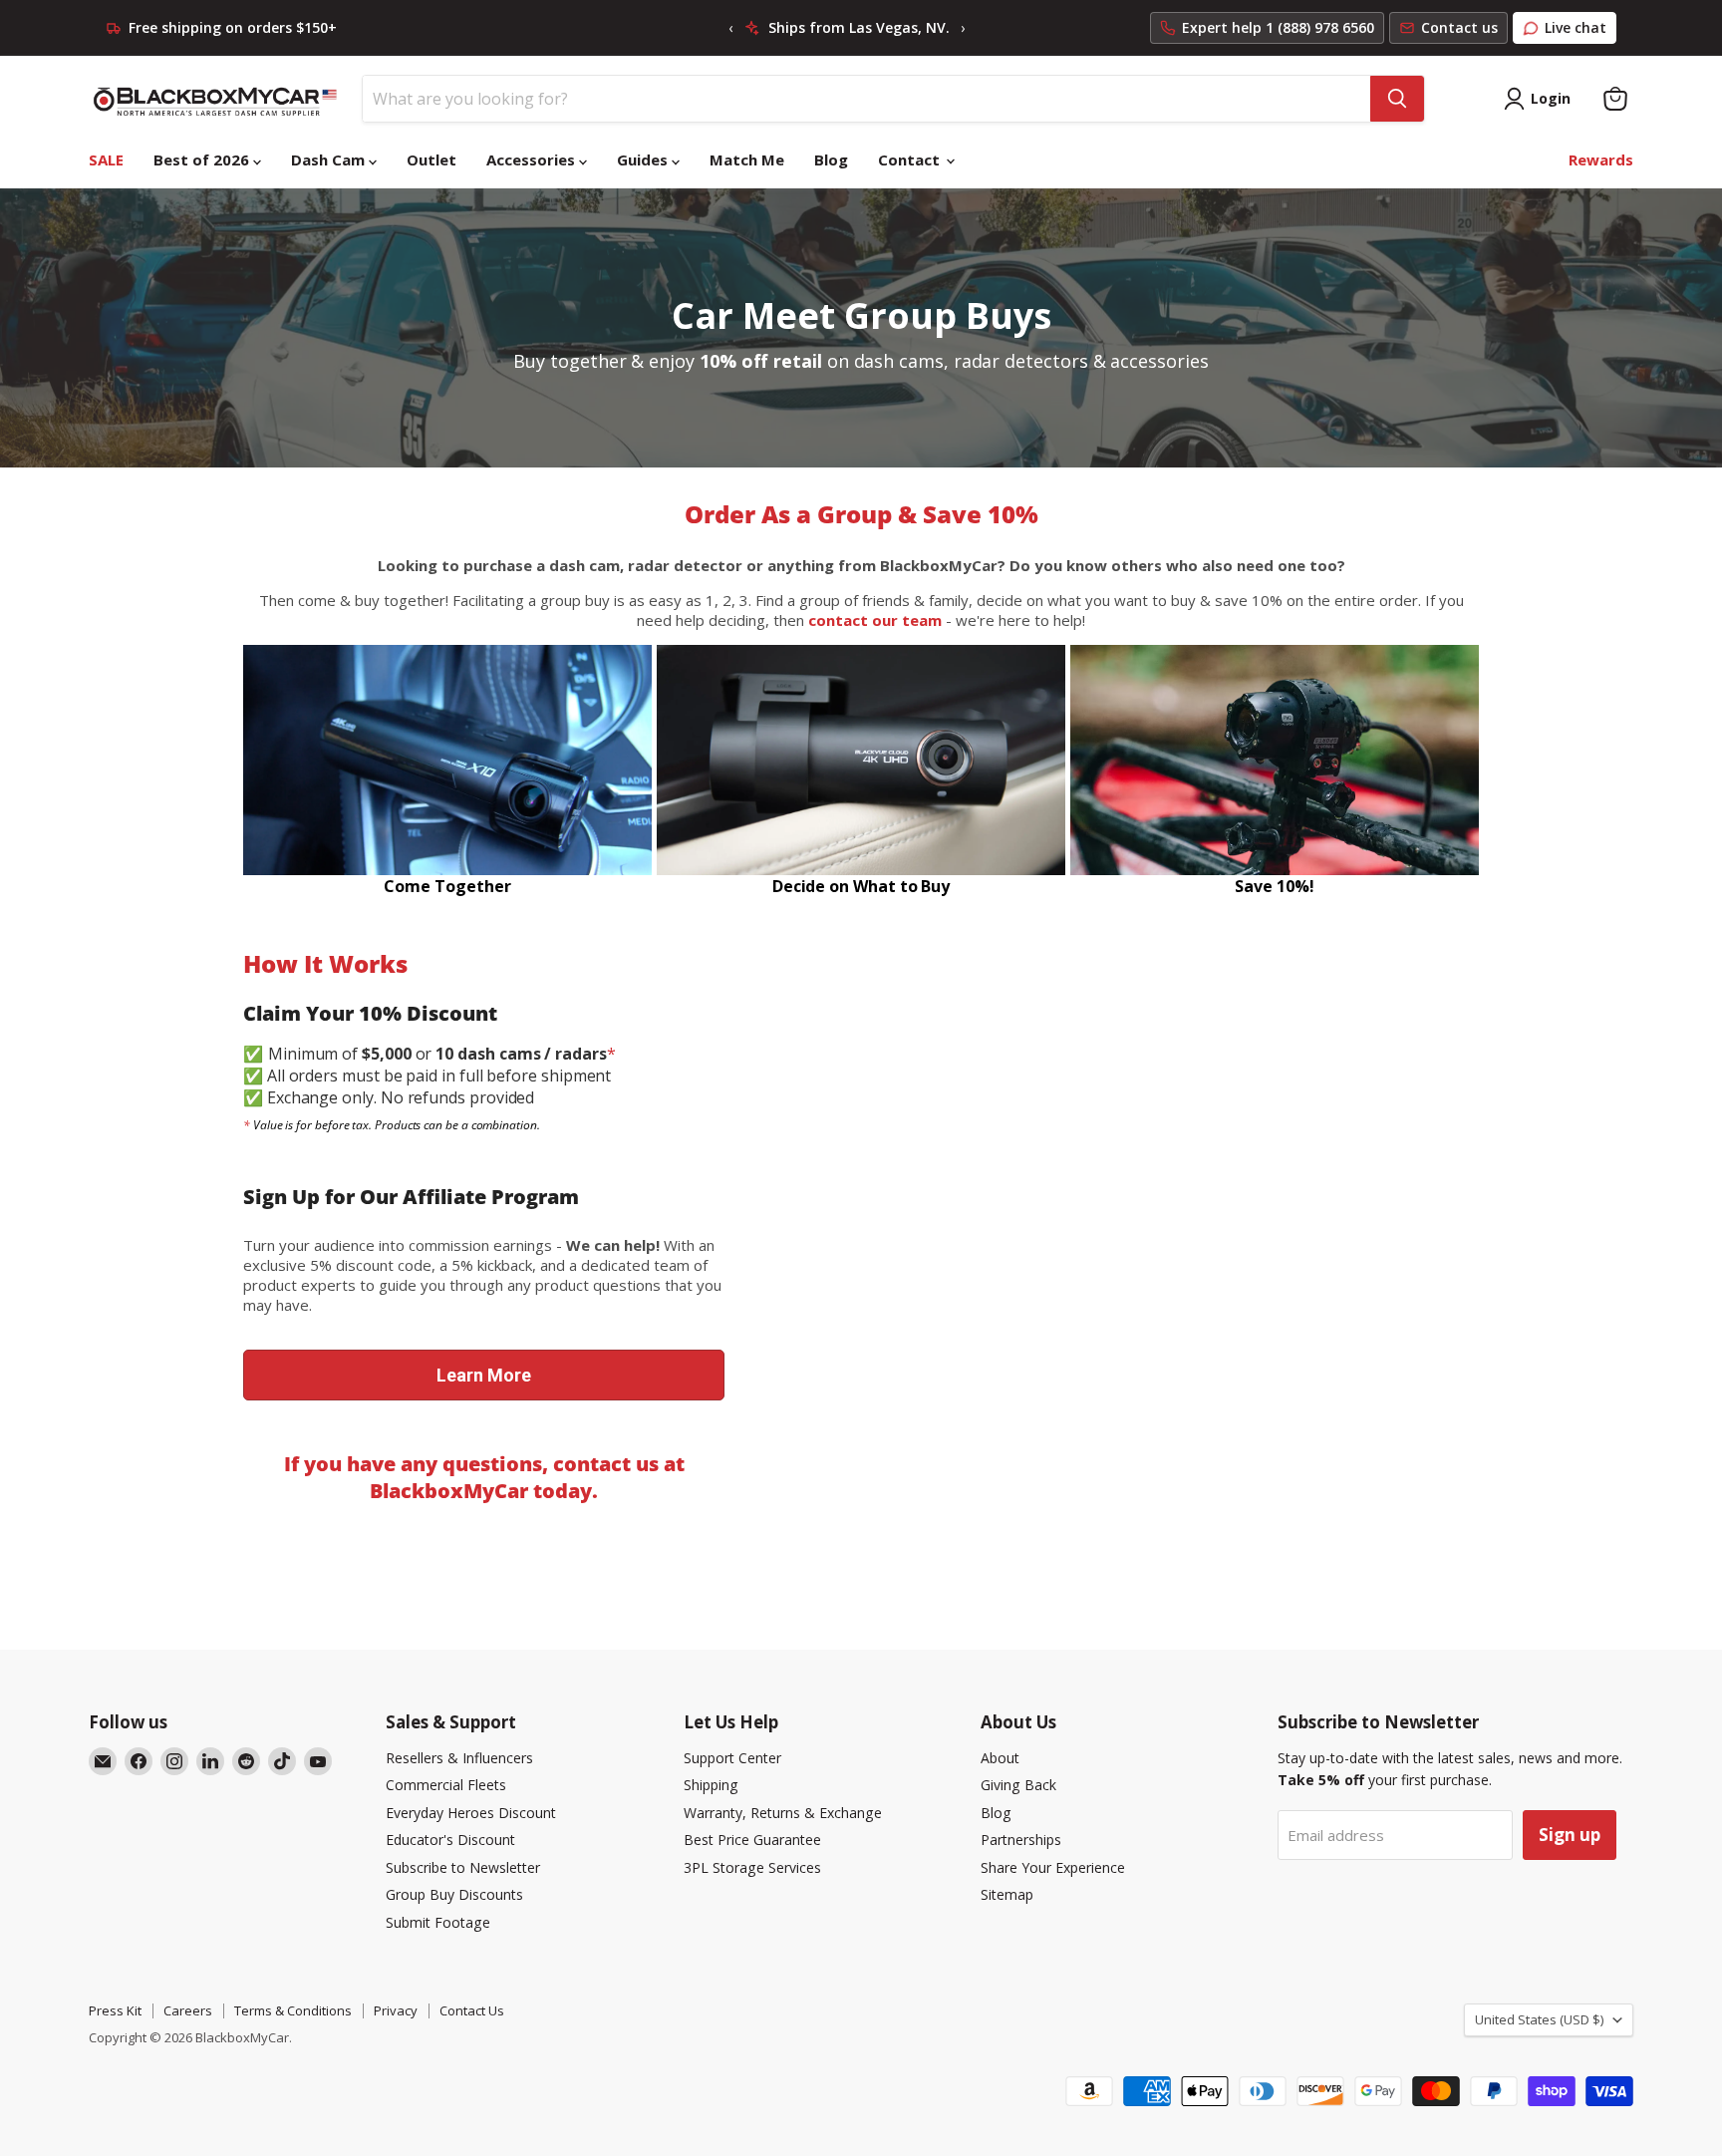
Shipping (711, 1785)
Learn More (484, 1375)
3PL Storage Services (752, 1867)
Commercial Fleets (446, 1785)
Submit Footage (438, 1922)
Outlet (431, 159)
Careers (188, 2010)
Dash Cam (330, 159)
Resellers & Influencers (459, 1758)
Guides (644, 159)
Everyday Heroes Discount (471, 1813)
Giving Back (1018, 1785)
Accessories (533, 159)
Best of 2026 (203, 159)
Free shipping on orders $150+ (233, 28)
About (1000, 1758)
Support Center (732, 1758)
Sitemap (1007, 1894)
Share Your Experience (1053, 1867)
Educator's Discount (450, 1840)
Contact (911, 159)
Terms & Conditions (293, 2010)
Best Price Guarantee (752, 1840)
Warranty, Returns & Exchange (783, 1813)
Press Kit (115, 2010)
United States (1539, 2019)
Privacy (396, 2010)
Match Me (747, 159)
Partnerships (1021, 1840)
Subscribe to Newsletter (463, 1867)
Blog (831, 159)
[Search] (1397, 99)
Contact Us (472, 2010)
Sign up (1570, 1835)
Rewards (1601, 159)
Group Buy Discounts (454, 1894)
